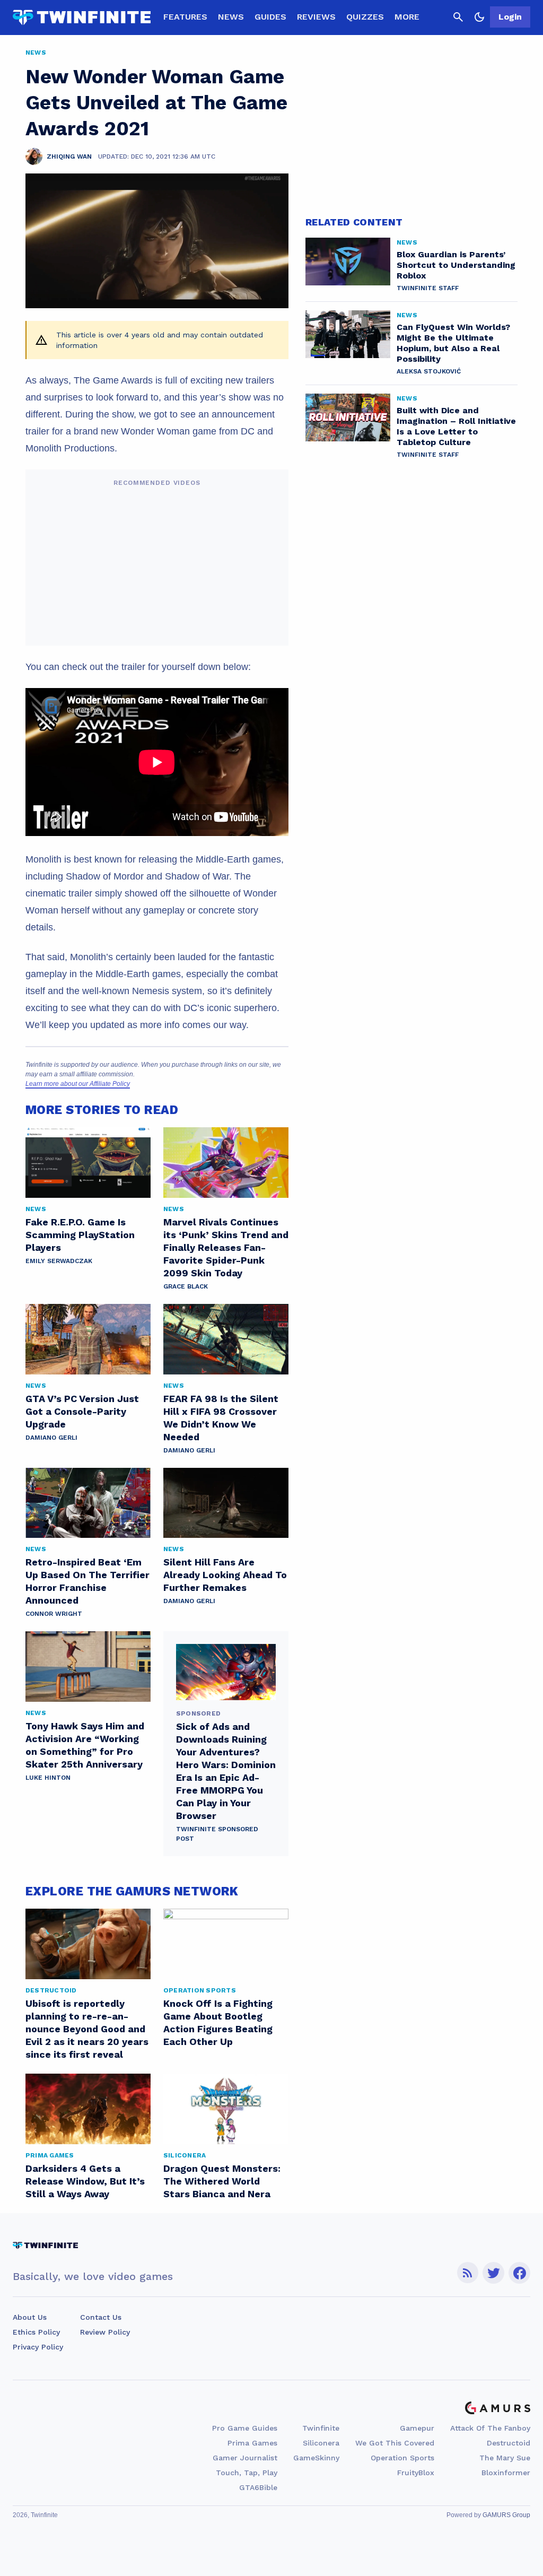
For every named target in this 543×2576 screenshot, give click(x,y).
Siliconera (321, 2443)
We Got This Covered (395, 2443)
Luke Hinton (48, 1778)
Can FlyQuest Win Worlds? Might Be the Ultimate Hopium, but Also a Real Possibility (453, 343)
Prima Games (252, 2443)
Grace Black (186, 1286)
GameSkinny (316, 2458)
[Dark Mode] (479, 17)
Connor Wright (54, 1614)
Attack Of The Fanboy (490, 2428)
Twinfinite (321, 2428)
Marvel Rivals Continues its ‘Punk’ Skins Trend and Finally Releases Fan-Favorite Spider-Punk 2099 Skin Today (226, 1247)
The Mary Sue (505, 2458)
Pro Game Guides (245, 2428)
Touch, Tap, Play (247, 2473)
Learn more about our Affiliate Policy (78, 1084)
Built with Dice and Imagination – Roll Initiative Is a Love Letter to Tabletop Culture (456, 426)
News (231, 17)
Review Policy (105, 2332)
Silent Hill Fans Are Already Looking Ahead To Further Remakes (225, 1575)
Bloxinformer (506, 2473)
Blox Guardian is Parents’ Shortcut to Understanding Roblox (456, 265)
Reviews (316, 17)
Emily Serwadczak (59, 1261)
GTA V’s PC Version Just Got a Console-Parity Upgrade (82, 1411)
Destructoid (509, 2443)
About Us (30, 2317)
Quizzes (365, 17)
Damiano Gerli (51, 1438)
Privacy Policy (38, 2347)
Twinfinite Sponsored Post (217, 1834)
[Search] (458, 17)
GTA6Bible (258, 2487)
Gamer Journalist (245, 2458)
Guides (270, 17)
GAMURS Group (506, 2515)
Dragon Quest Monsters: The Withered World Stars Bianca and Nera (222, 2181)
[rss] (468, 2273)
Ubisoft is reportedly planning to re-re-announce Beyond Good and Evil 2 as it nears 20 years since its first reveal (87, 2029)
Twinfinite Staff (428, 288)
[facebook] (519, 2273)
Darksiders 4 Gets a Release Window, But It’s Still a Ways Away (85, 2181)
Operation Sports (402, 2458)
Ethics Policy (36, 2332)
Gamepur (417, 2428)
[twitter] (494, 2273)
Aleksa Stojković (429, 371)
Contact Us (101, 2317)
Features (185, 17)
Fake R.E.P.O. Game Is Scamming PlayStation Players (80, 1235)
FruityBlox (416, 2473)
